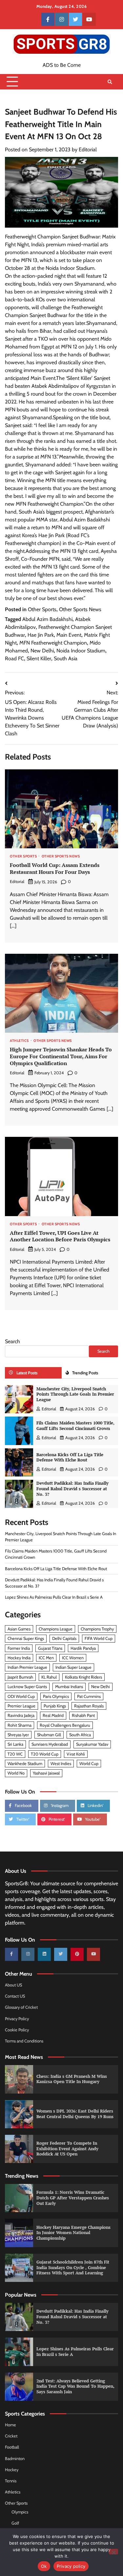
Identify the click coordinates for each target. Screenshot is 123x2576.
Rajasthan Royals (89, 1706)
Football (12, 2447)
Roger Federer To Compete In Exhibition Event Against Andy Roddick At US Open (67, 2149)
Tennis (11, 2481)
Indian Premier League (27, 1667)
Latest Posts (27, 1373)
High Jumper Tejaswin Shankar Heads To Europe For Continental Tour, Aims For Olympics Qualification (61, 1056)
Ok (44, 2566)
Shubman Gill (49, 1735)
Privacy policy (71, 2566)
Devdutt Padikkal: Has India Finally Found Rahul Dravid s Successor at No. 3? (72, 1489)
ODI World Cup (21, 1696)
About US (13, 1985)
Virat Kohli (76, 1754)
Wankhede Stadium (25, 1764)
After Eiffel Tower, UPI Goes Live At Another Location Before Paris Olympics (60, 1236)
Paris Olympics (56, 1696)
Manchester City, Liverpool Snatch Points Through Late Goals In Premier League (75, 1394)
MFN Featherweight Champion (53, 643)
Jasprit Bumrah (20, 1677)
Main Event (69, 635)
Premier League (21, 1706)
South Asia (66, 658)
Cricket (11, 2436)
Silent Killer (39, 658)
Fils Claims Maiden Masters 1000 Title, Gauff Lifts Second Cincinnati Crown (75, 1426)
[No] (113, 2552)
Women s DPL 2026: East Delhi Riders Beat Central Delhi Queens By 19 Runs (75, 2114)
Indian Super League (73, 1667)
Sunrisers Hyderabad (50, 1744)
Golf (15, 2523)
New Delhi (42, 651)
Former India (19, 1648)
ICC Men (46, 1658)
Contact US (15, 1996)
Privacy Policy (17, 2019)
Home (10, 2425)
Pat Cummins (89, 1696)
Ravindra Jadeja (21, 1715)
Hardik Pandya (83, 1648)
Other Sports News (80, 609)
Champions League (56, 1629)
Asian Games (19, 1629)
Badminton (15, 2459)
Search (12, 1341)
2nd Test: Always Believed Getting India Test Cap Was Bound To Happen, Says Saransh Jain (75, 2386)
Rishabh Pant (83, 1715)
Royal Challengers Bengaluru (65, 1725)
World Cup (89, 1764)
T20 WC (15, 1754)
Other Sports (42, 609)
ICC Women (73, 1658)
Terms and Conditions (24, 2041)
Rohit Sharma (20, 1725)
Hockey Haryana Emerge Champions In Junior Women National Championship (73, 2233)
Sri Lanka (15, 1744)
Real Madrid (53, 1715)
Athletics (19, 1041)
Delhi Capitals (64, 1638)
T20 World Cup (45, 1754)
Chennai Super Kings (26, 1638)
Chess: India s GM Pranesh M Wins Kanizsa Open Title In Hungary (72, 2079)
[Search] (110, 82)
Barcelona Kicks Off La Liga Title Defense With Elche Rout (70, 1457)
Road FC (14, 658)
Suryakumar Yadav (92, 1744)
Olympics (20, 2512)
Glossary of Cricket (21, 2007)
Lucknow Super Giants (27, 1687)
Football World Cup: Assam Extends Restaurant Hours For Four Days (55, 868)
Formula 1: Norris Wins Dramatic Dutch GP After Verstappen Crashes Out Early (73, 2198)
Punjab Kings (55, 1706)
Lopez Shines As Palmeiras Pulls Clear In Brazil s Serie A (54, 1597)
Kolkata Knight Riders (83, 1677)
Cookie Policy (17, 2030)
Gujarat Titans (50, 1648)
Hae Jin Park (41, 635)
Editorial (88, 150)
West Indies (61, 1764)
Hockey (12, 2470)
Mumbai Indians (69, 1687)
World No (16, 1773)
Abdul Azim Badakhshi (47, 619)
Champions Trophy (97, 1629)
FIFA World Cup (99, 1638)
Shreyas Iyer (18, 1735)
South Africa (80, 1735)
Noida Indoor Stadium (81, 651)
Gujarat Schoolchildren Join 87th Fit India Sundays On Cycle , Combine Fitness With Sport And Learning (73, 2267)
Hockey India (19, 1658)
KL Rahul (49, 1677)
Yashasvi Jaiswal (46, 1773)
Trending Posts (85, 1373)
